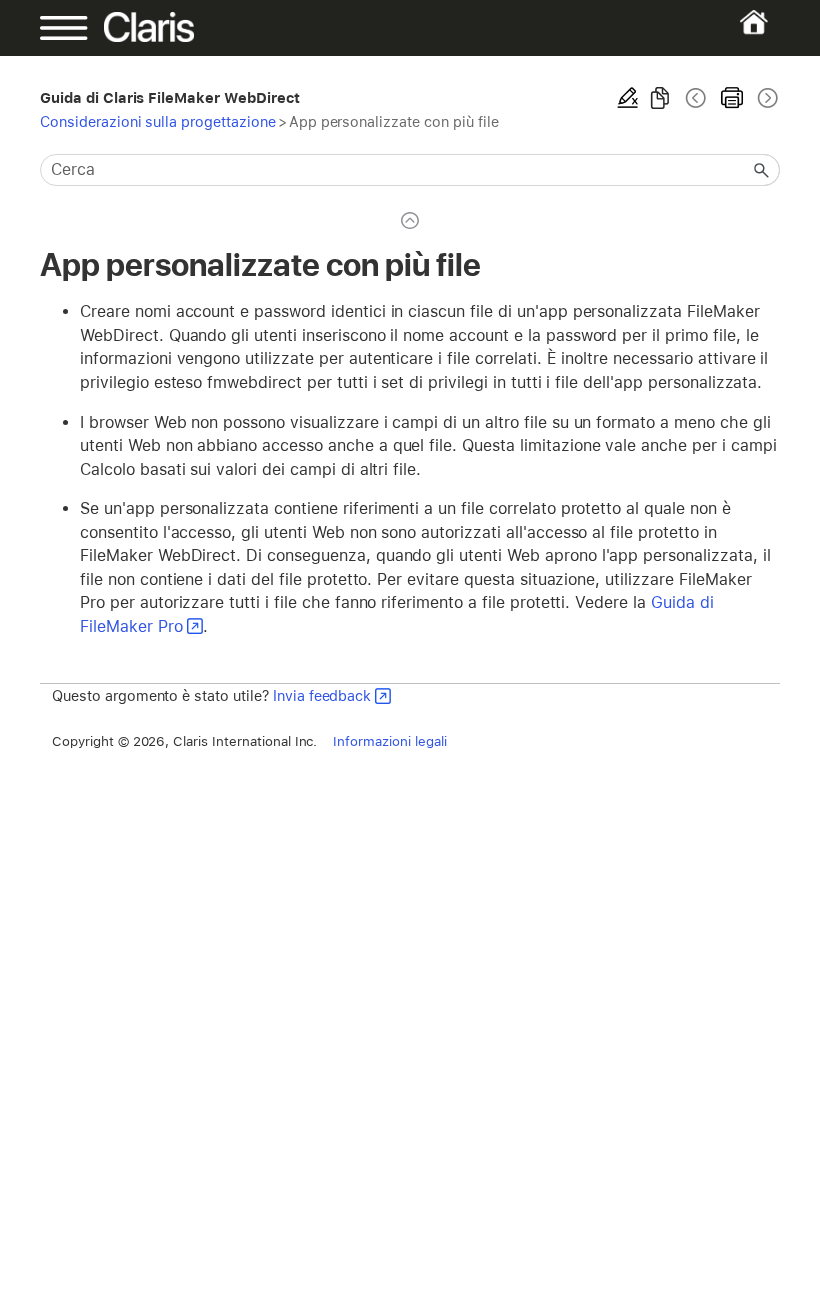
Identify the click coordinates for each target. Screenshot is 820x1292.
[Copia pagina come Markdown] (660, 98)
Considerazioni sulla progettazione (158, 121)
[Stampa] (732, 98)
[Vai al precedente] (696, 98)
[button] (762, 170)
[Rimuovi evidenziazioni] (628, 98)
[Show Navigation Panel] (75, 28)
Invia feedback (322, 695)
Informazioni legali (389, 741)
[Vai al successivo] (766, 98)
